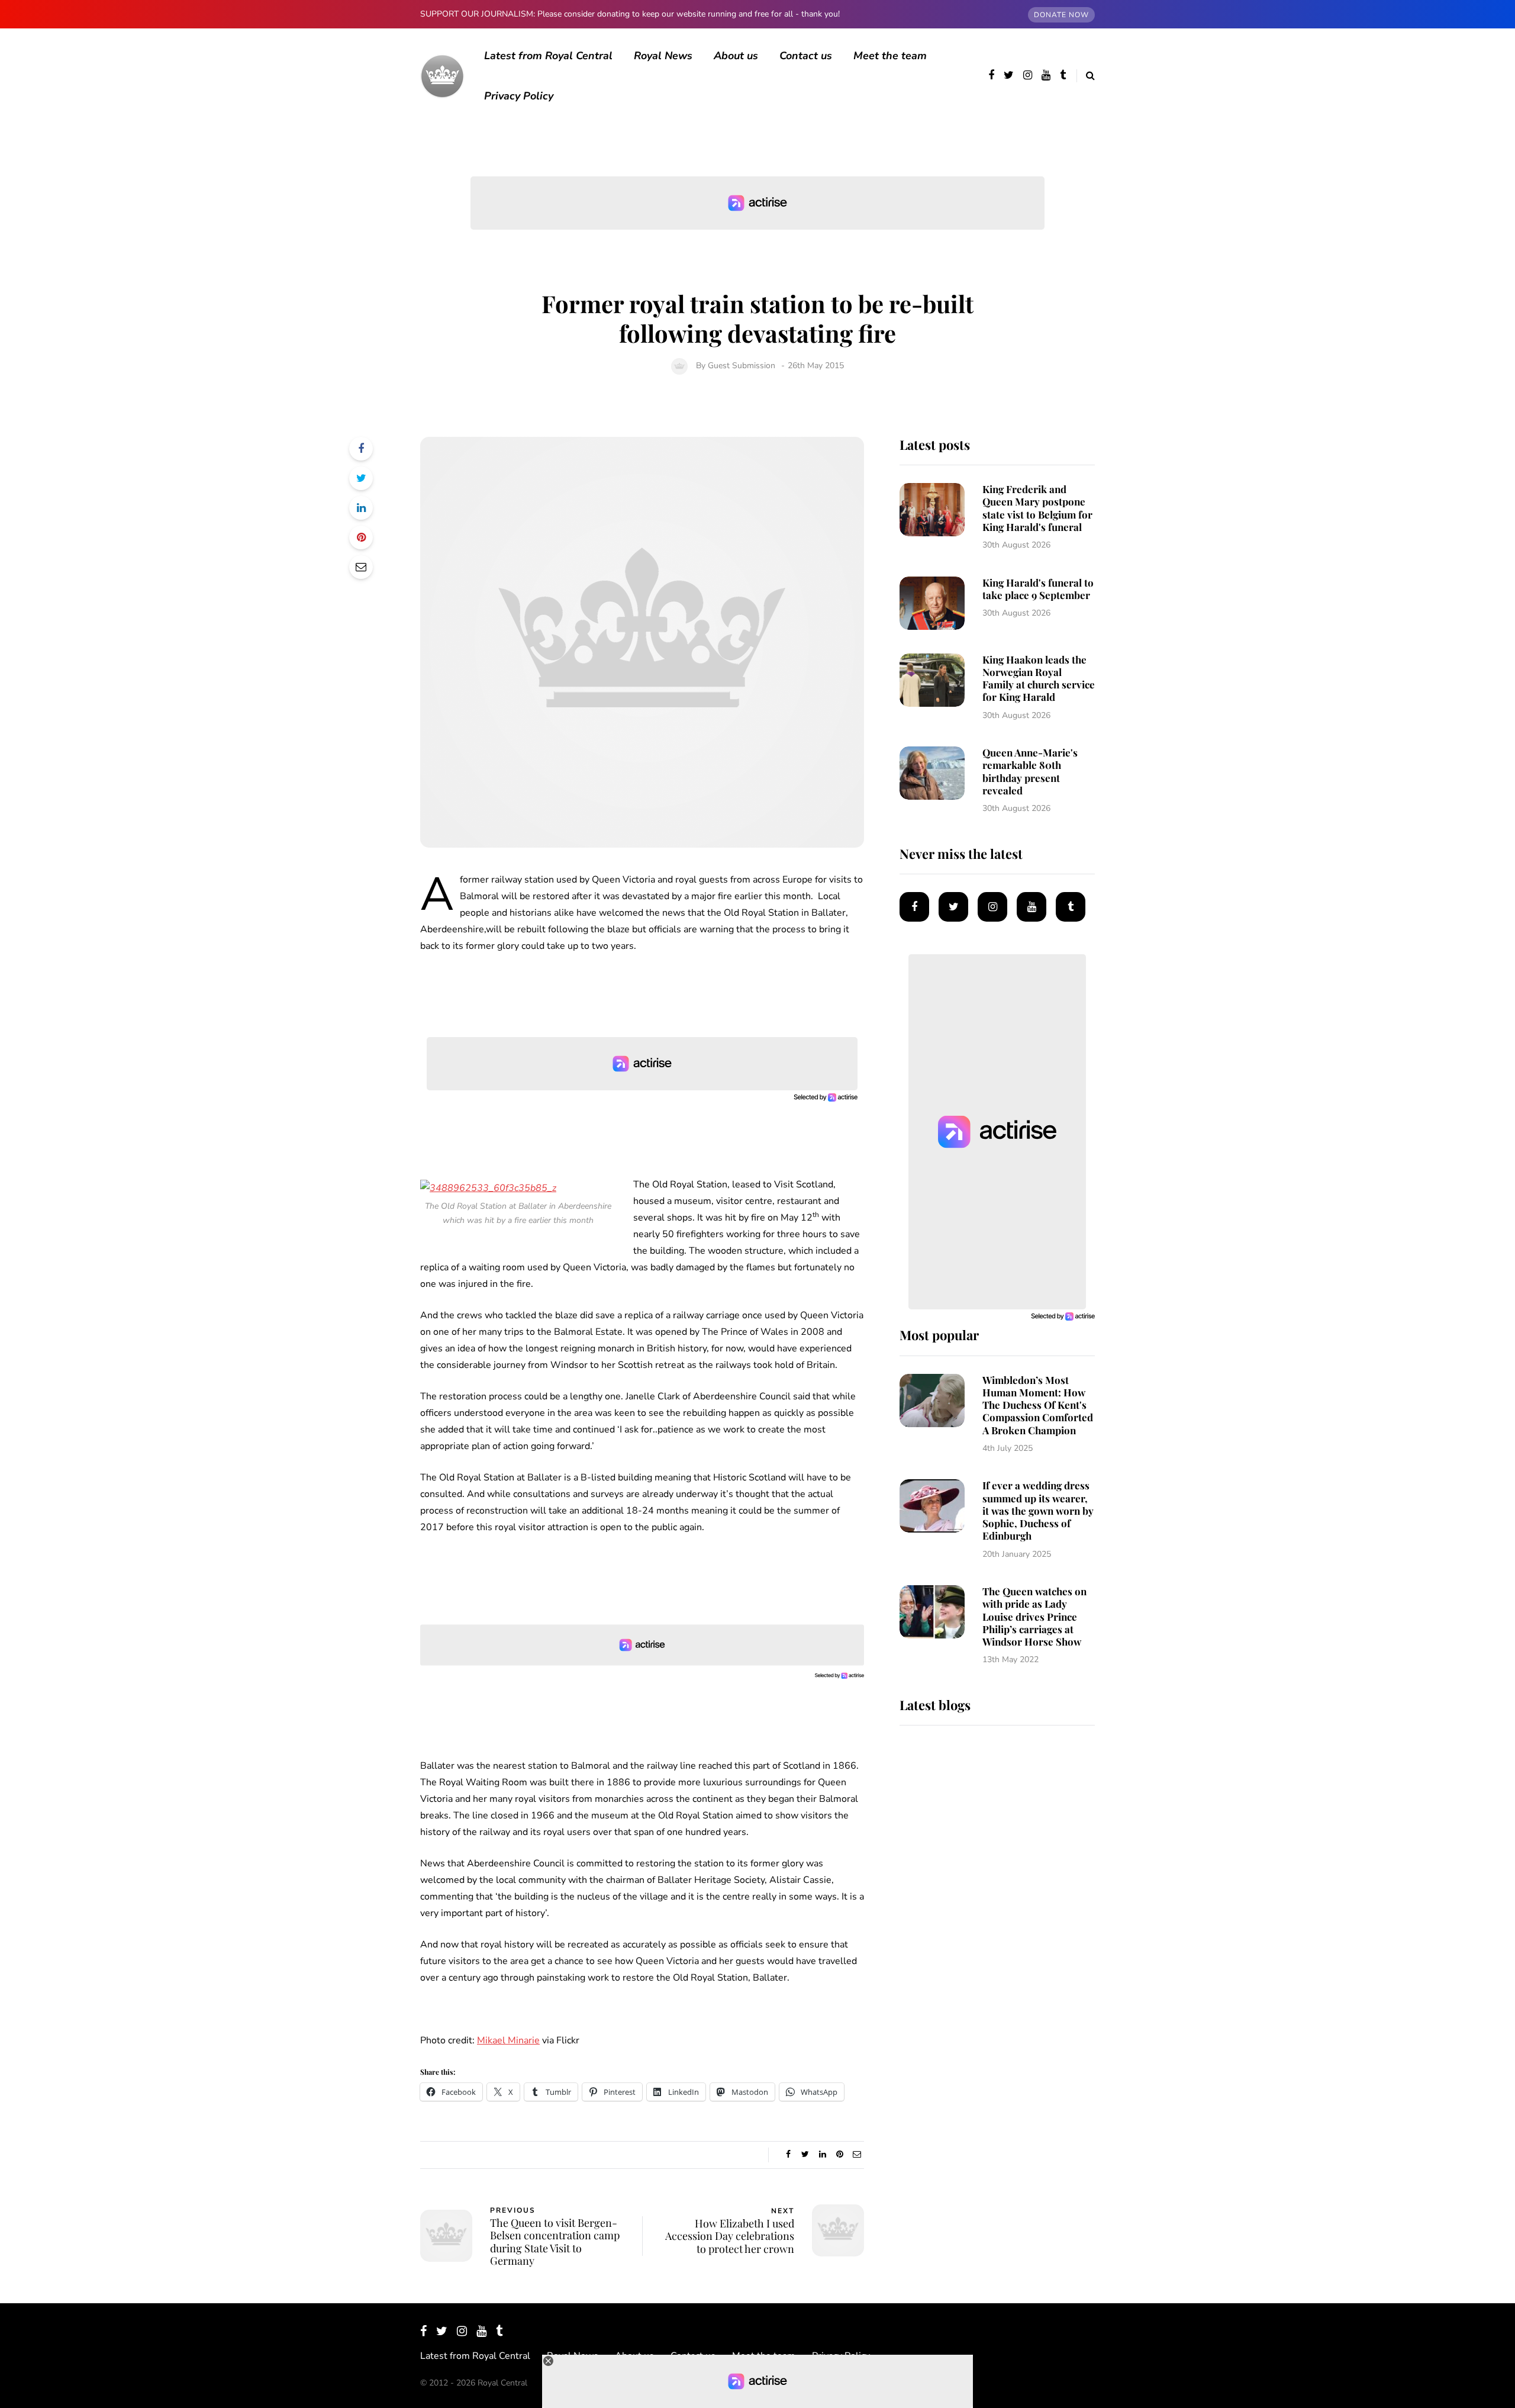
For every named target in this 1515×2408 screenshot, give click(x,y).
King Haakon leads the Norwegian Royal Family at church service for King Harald (1039, 678)
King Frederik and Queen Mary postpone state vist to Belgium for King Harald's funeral (1037, 508)
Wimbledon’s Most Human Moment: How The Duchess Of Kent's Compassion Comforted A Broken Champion (1038, 1405)
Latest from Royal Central (548, 56)
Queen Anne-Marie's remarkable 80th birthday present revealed (1030, 771)
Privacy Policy (519, 96)
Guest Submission (742, 366)
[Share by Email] (361, 567)
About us (736, 56)
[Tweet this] (361, 478)
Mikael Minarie (508, 2040)
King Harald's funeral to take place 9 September (1038, 589)
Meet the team (890, 56)
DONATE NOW (1061, 15)
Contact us (806, 56)
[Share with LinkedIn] (361, 508)
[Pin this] (361, 537)
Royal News (663, 56)
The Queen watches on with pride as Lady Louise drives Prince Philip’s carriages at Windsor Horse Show (1034, 1616)
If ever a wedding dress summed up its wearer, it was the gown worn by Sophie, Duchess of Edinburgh (1038, 1510)
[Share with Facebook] (361, 449)
